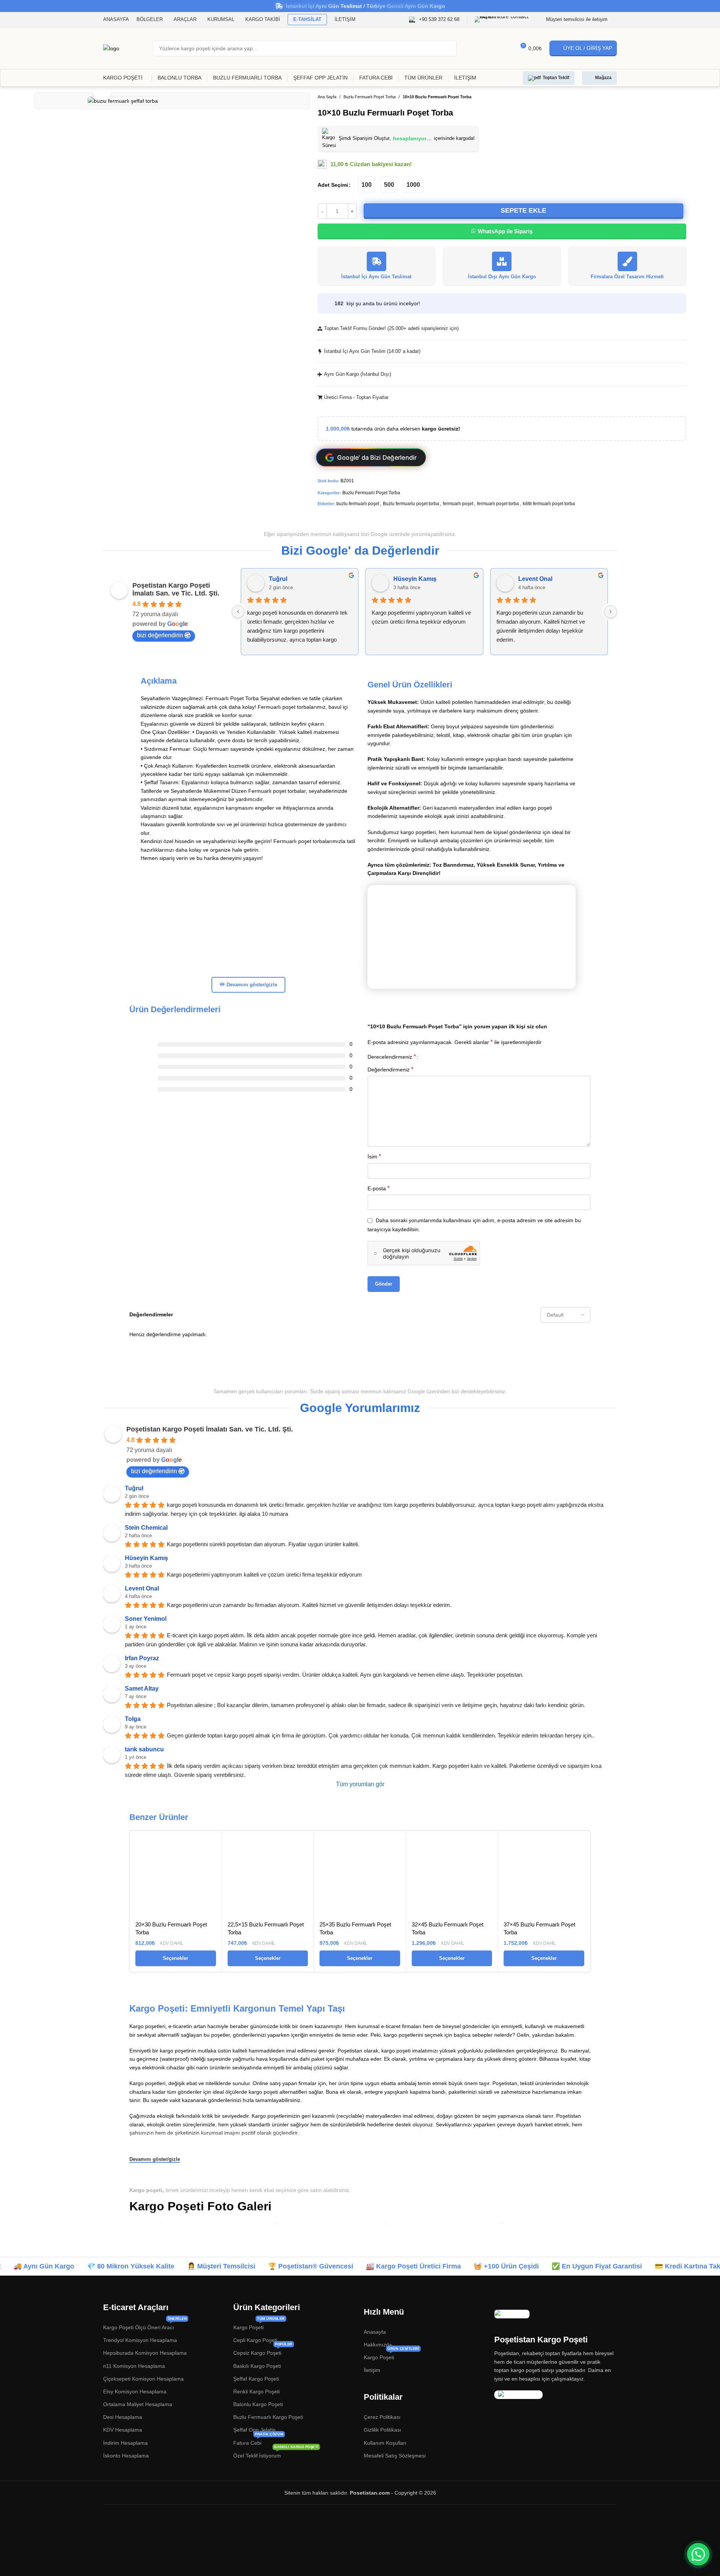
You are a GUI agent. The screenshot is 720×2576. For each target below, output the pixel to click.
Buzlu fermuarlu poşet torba (411, 504)
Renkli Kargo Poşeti (256, 2391)
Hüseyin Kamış (415, 579)
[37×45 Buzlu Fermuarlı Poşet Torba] (544, 1877)
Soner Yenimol (146, 1619)
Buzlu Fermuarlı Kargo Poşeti (268, 2417)
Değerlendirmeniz (390, 1069)
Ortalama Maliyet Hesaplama (138, 2404)
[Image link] (512, 2313)
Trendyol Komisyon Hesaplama (140, 2340)
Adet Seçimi (333, 185)
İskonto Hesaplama (126, 2456)
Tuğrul (278, 579)
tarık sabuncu (144, 1749)
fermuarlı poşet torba (498, 504)
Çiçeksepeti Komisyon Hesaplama (143, 2379)
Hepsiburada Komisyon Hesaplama (145, 2353)
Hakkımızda (378, 2345)
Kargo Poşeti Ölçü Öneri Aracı (145, 2326)
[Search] (449, 48)
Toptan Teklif (556, 78)
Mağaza (603, 78)
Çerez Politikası (382, 2417)
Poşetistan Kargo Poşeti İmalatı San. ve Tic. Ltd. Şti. (176, 589)
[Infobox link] (434, 20)
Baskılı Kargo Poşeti (257, 2366)
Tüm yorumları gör (360, 1784)
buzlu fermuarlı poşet (358, 504)
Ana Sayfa (327, 97)
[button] (698, 2554)
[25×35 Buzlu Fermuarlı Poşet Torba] (360, 1877)
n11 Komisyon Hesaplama (134, 2366)
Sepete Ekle (523, 210)
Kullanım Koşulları (385, 2443)
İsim (374, 1156)
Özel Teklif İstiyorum (276, 2454)
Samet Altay (142, 1689)
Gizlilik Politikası (382, 2430)
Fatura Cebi (258, 2441)
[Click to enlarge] (102, 91)
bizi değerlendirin (160, 635)
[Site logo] (111, 48)
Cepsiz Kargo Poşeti (263, 2351)
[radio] (367, 185)
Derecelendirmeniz (392, 1057)
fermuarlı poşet (458, 504)
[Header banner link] (360, 6)
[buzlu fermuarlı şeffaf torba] (418, 2227)
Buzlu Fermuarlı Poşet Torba (370, 97)
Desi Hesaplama (123, 2417)
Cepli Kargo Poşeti (255, 2340)
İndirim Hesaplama (125, 2443)
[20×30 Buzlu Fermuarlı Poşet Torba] (176, 1877)
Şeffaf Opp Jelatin (254, 2430)
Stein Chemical (146, 1528)
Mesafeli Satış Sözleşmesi (395, 2456)
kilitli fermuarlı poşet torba (549, 504)
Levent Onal (535, 579)
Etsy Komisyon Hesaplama (135, 2391)
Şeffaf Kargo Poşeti (256, 2379)
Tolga (133, 1719)
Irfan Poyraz (142, 1658)
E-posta (379, 1188)
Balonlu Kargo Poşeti (258, 2404)
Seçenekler (175, 1958)
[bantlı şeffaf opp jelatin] (186, 2227)
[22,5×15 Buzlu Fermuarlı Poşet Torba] (268, 1877)
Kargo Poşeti (259, 2326)
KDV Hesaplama (123, 2430)
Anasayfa (375, 2332)
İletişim (372, 2370)
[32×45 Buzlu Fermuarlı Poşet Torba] (452, 1877)
